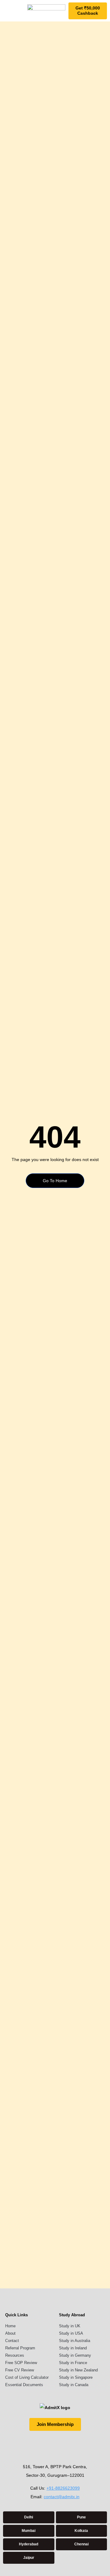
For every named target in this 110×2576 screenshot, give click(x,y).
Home (10, 2326)
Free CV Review (20, 2370)
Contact (12, 2341)
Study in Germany (75, 2355)
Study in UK (70, 2326)
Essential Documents (24, 2385)
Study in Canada (74, 2385)
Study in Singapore (76, 2377)
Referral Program (20, 2348)
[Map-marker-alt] (89, 2445)
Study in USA (71, 2333)
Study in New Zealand (78, 2370)
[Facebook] (44, 2445)
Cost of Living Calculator (27, 2377)
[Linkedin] (66, 2445)
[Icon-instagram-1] (21, 2445)
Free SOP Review (21, 2363)
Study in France (73, 2363)
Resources (15, 2355)
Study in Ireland (73, 2348)
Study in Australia (75, 2341)
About (10, 2333)
